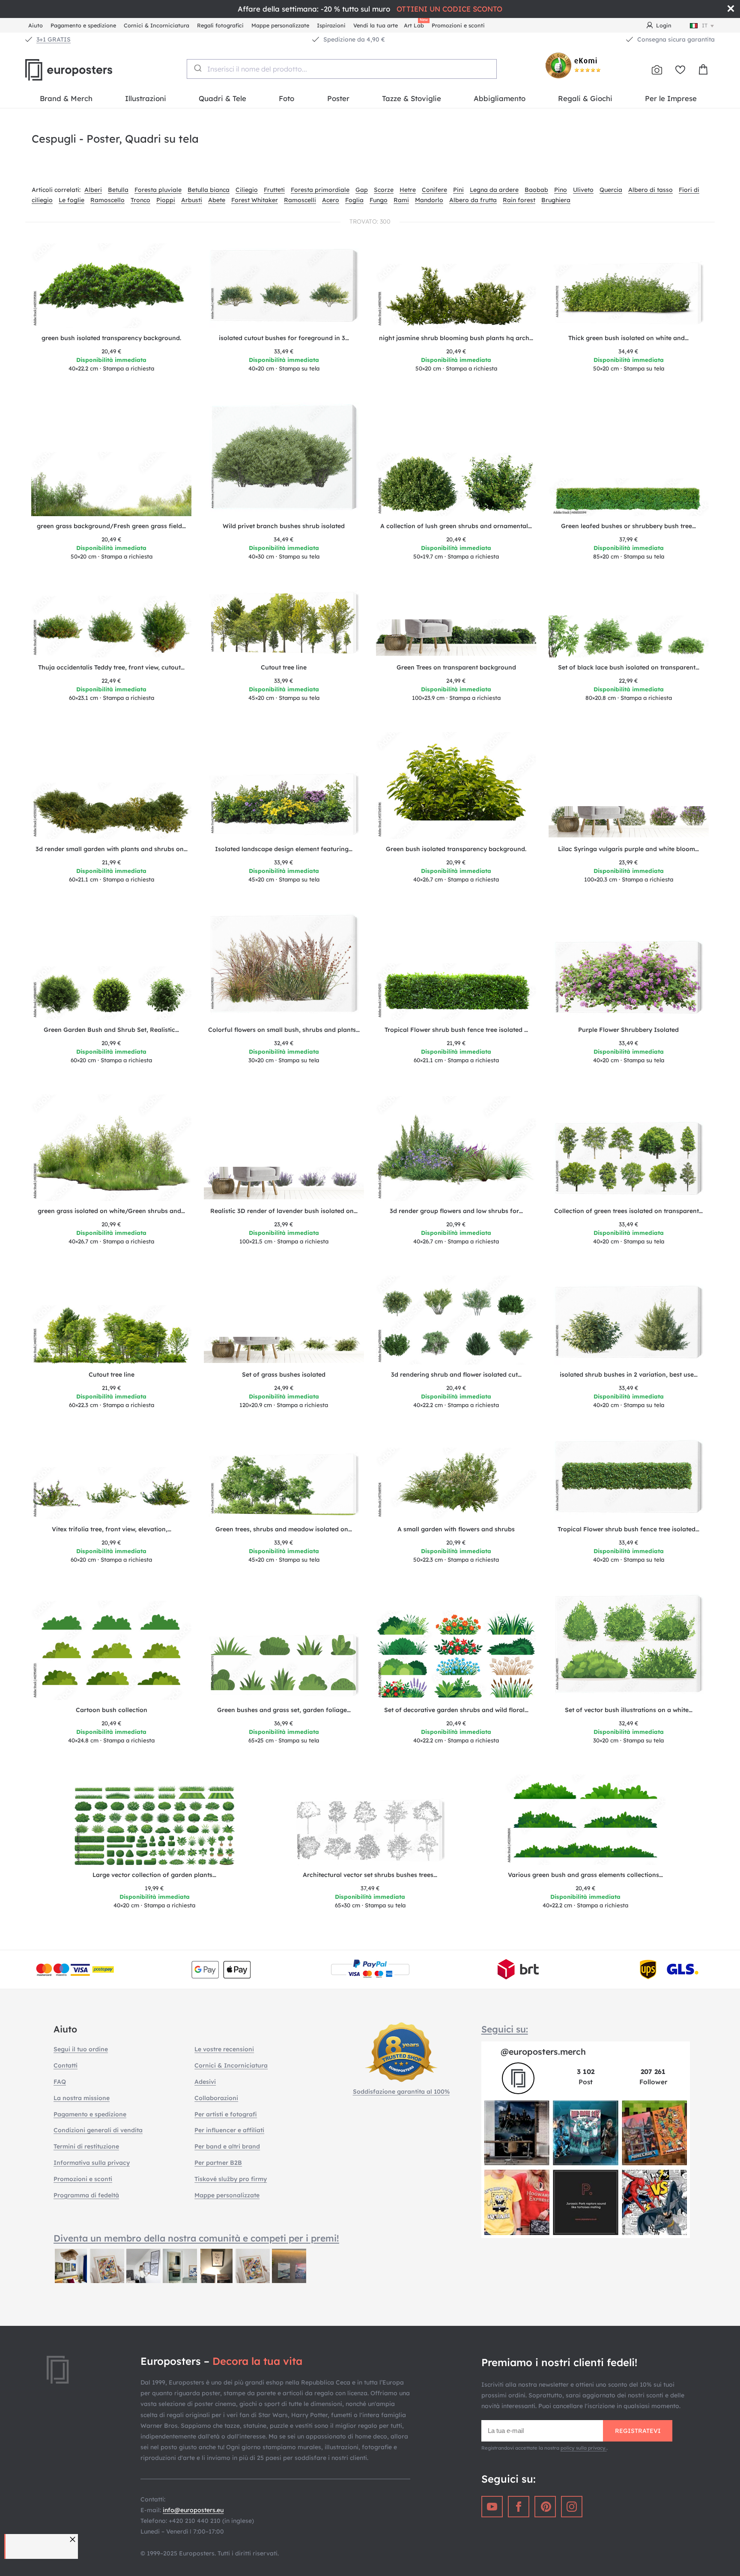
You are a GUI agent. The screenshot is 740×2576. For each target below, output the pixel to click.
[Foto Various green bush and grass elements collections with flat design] (586, 1820)
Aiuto (36, 25)
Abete (217, 200)
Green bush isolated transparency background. (456, 849)
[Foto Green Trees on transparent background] (456, 638)
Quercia (611, 190)
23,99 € (628, 862)
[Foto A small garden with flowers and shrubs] (456, 1484)
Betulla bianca (209, 190)
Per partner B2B (218, 2163)
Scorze (384, 190)
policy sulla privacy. (584, 2448)
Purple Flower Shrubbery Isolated (628, 1030)
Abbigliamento (500, 98)
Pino (561, 190)
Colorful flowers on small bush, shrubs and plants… (284, 1030)
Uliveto (583, 190)
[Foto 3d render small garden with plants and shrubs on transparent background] (112, 811)
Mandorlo (429, 200)
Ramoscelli (300, 200)
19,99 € (154, 1888)
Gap (362, 190)
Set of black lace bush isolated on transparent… (629, 667)
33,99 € (284, 681)
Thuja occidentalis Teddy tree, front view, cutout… (111, 667)
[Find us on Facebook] (519, 2507)
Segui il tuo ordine (81, 2049)
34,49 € (628, 351)
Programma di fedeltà (86, 2195)
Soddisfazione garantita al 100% (401, 2092)
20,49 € (112, 351)
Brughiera (556, 200)
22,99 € (628, 681)
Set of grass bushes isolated (284, 1375)
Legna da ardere (494, 190)
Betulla (118, 190)
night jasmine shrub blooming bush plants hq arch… (456, 338)
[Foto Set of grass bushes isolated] (284, 1351)
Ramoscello (107, 200)
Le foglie (72, 200)
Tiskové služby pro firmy (231, 2179)
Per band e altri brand (227, 2146)
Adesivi (205, 2082)
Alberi (93, 190)
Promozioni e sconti (458, 25)
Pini (458, 190)
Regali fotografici (220, 25)
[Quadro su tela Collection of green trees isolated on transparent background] (629, 1161)
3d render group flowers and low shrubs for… (456, 1211)
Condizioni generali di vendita (98, 2130)
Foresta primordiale (320, 190)
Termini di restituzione (86, 2146)
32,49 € (284, 1043)
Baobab (536, 190)
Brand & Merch (66, 98)
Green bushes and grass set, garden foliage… (284, 1710)
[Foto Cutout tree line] (112, 1335)
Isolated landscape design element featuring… (284, 849)
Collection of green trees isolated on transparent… (628, 1211)
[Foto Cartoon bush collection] (112, 1651)
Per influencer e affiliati (229, 2130)
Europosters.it (83, 70)
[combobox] (342, 69)
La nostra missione (82, 2098)
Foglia (354, 200)
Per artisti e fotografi (226, 2114)
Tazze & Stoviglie (412, 98)
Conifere (434, 190)
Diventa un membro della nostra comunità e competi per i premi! (196, 2238)
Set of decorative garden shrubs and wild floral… (456, 1710)
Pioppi (166, 200)
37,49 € (370, 1888)
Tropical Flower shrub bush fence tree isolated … (456, 1030)
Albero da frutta (473, 200)
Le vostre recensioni (224, 2049)
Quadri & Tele (222, 98)
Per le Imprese (671, 98)
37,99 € (629, 539)
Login (664, 25)
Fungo (379, 200)
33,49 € (284, 351)
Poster (338, 98)
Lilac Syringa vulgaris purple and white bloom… (628, 849)
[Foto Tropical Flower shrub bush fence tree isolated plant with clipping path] (456, 992)
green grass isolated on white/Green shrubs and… (111, 1211)
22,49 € (111, 681)
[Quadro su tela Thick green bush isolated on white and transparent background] (629, 295)
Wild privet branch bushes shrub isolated (284, 526)
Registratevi (638, 2431)
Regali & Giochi (585, 98)
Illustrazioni (146, 98)
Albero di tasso (650, 190)
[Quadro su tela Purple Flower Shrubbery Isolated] (629, 980)
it (705, 25)
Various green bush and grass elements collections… (585, 1875)
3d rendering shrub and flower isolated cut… (456, 1375)
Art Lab (415, 24)
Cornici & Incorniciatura (157, 25)
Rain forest (519, 200)
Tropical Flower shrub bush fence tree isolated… (628, 1529)
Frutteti (274, 190)
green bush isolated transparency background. (111, 338)
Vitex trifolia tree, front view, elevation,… (112, 1529)
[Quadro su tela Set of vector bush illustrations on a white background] (629, 1647)
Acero (331, 200)
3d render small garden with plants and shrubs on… (112, 849)
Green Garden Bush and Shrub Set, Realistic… (111, 1030)
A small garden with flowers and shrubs (456, 1529)
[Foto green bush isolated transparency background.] (112, 286)
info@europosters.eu (193, 2510)
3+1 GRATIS (54, 39)
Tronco (140, 200)
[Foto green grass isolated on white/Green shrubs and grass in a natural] (112, 1148)
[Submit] (197, 68)
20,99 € (456, 862)
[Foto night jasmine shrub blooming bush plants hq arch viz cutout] (456, 296)
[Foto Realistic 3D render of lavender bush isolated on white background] (284, 1184)
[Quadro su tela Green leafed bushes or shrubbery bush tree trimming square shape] (629, 497)
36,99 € (284, 1723)
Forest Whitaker (255, 200)
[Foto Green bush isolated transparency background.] (456, 786)
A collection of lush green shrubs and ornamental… (456, 526)
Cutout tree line (284, 667)
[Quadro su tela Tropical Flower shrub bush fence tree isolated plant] (629, 1479)
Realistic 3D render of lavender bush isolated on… (284, 1211)
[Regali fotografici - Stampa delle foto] (657, 70)
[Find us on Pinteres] (545, 2507)
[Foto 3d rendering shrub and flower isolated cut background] (456, 1320)
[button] (74, 2539)
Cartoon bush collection (112, 1710)
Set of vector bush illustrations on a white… (629, 1710)
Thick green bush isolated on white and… (628, 338)
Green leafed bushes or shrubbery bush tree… (628, 526)
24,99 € (456, 681)
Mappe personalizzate (280, 25)
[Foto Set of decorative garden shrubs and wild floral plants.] (456, 1655)
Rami (401, 200)
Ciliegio (247, 190)
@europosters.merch (543, 2052)
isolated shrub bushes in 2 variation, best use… (629, 1375)
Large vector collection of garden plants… (154, 1875)
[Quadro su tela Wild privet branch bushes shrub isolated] (284, 459)
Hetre (408, 190)
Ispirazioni (331, 25)
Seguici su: (505, 2029)
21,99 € (112, 862)
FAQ (60, 2082)
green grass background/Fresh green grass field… (111, 526)
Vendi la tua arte (376, 25)
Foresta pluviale (158, 190)
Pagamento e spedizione (83, 25)
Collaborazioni (216, 2098)
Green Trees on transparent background (456, 667)
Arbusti (192, 200)
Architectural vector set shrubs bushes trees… (370, 1875)
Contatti (66, 2065)
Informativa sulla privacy (92, 2163)
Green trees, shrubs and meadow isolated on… (284, 1529)
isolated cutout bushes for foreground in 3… (284, 338)
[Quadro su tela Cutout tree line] (284, 624)
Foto (286, 98)
